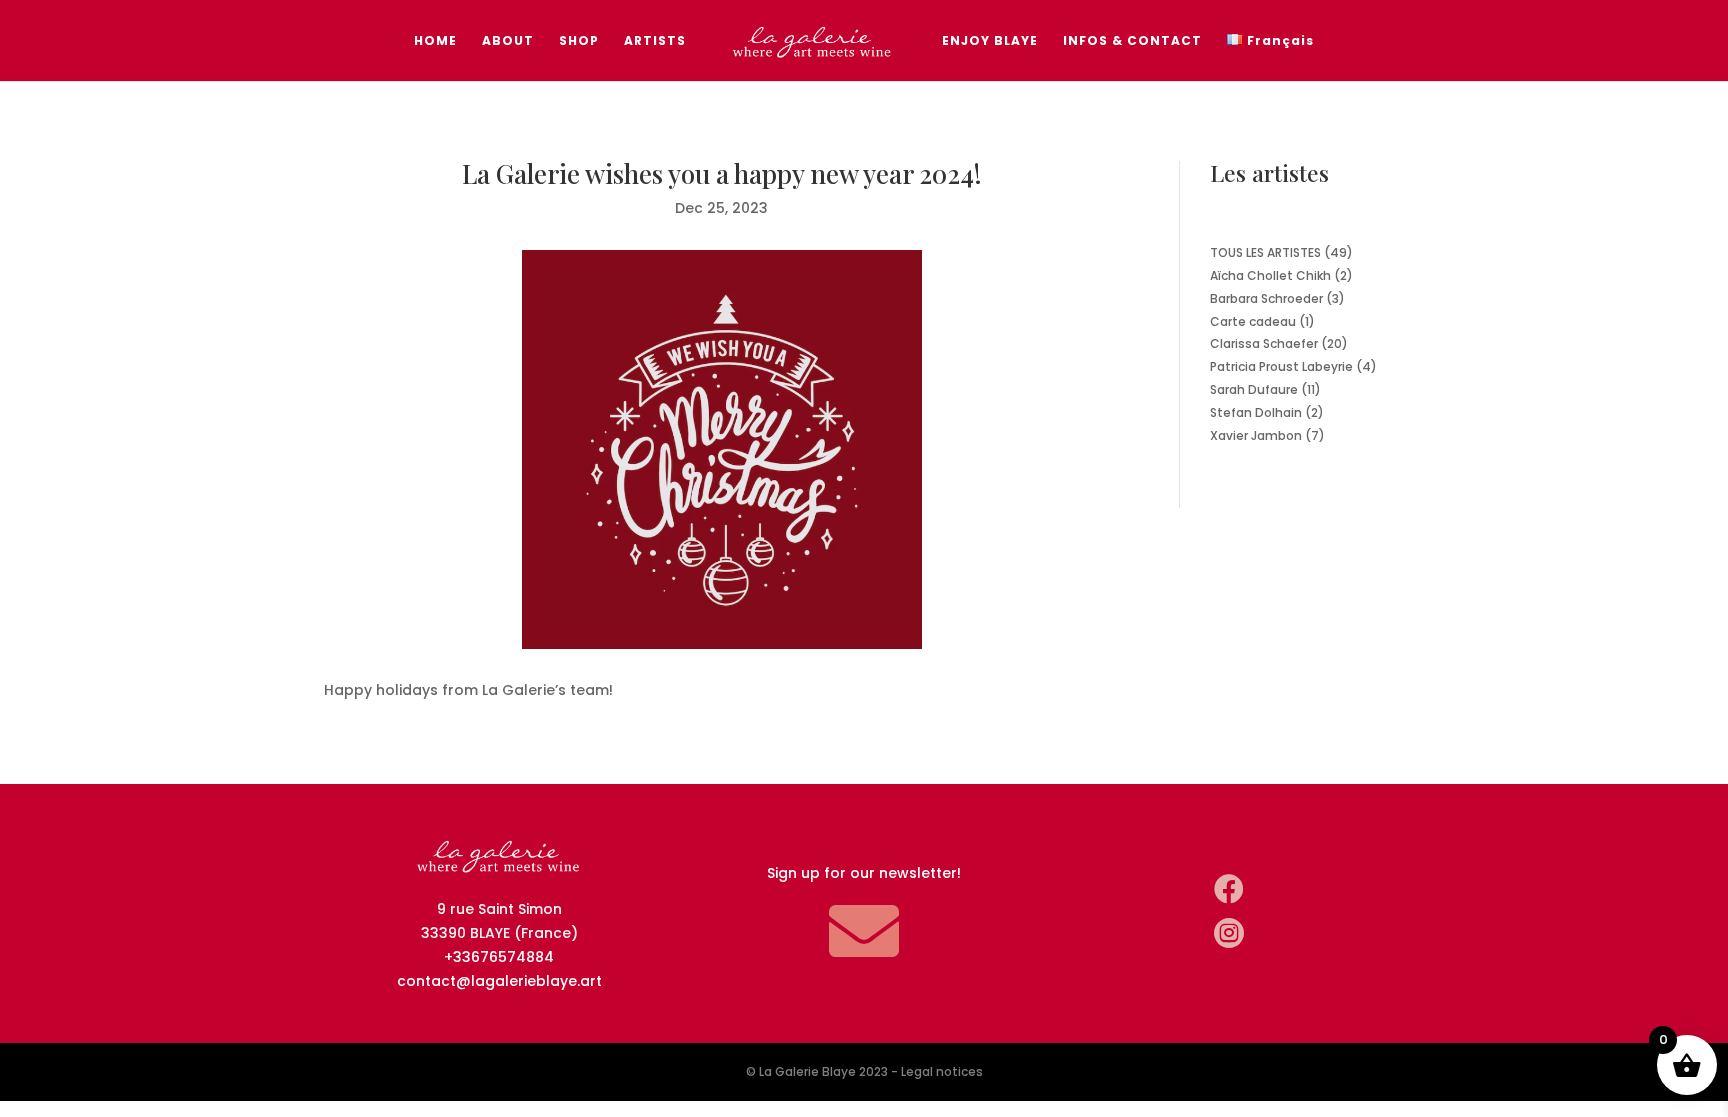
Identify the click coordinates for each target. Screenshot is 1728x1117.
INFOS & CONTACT (1132, 41)
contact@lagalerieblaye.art (499, 981)
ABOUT (508, 41)
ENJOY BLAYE (990, 41)
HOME (435, 41)
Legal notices (942, 1071)
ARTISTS (655, 41)
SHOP (579, 41)
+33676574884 (499, 957)
